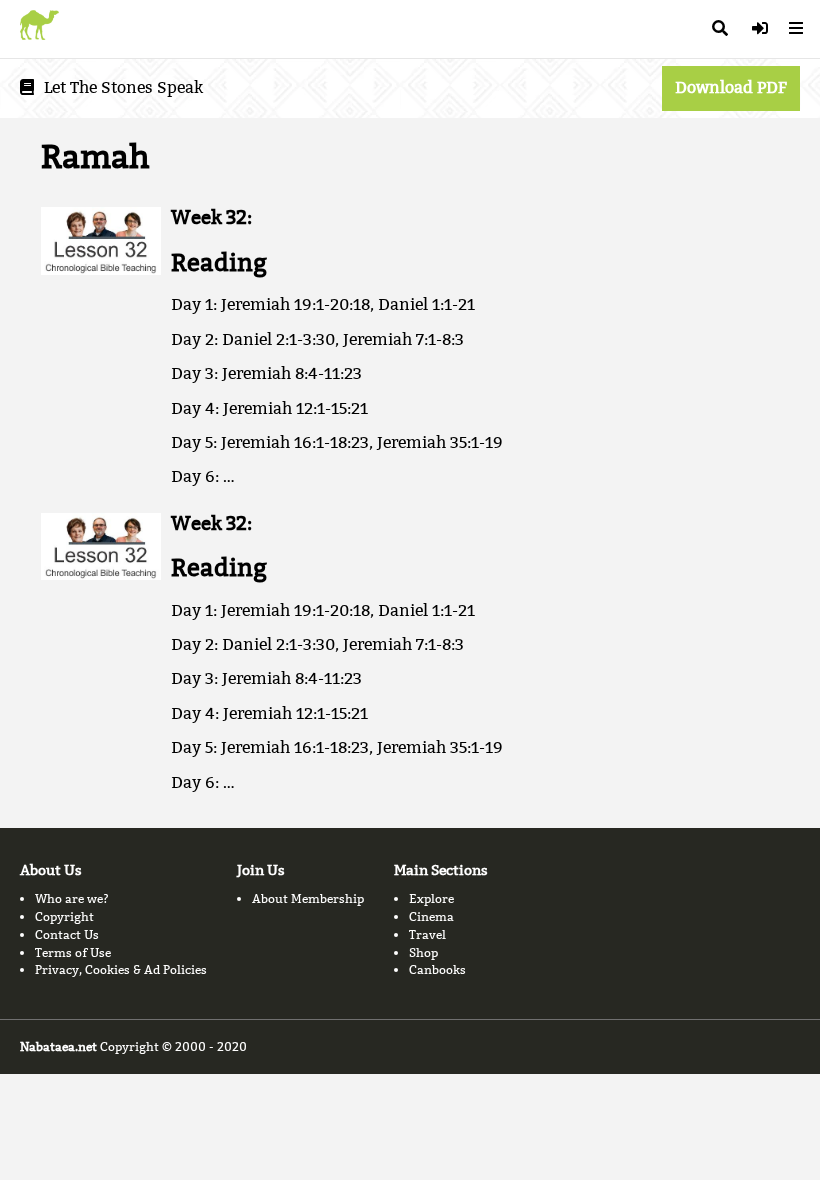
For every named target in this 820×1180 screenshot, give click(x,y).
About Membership (308, 898)
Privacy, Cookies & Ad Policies (121, 969)
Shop (423, 952)
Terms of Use (73, 952)
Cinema (431, 916)
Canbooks (437, 969)
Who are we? (72, 898)
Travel (427, 934)
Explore (431, 898)
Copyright (64, 916)
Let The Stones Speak (123, 87)
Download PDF (731, 87)
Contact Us (67, 934)
